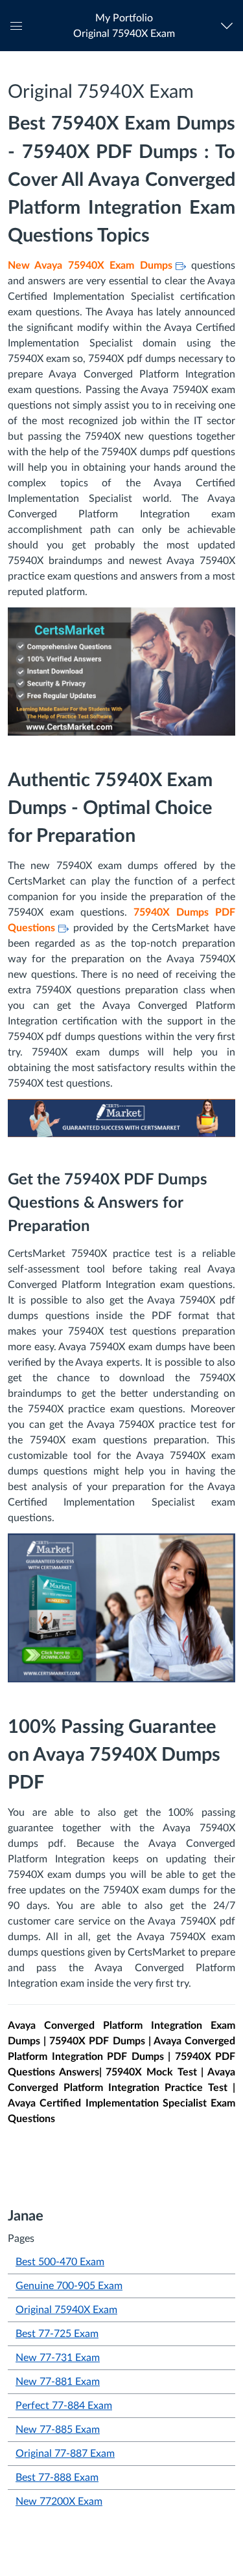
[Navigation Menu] (230, 26)
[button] (124, 26)
